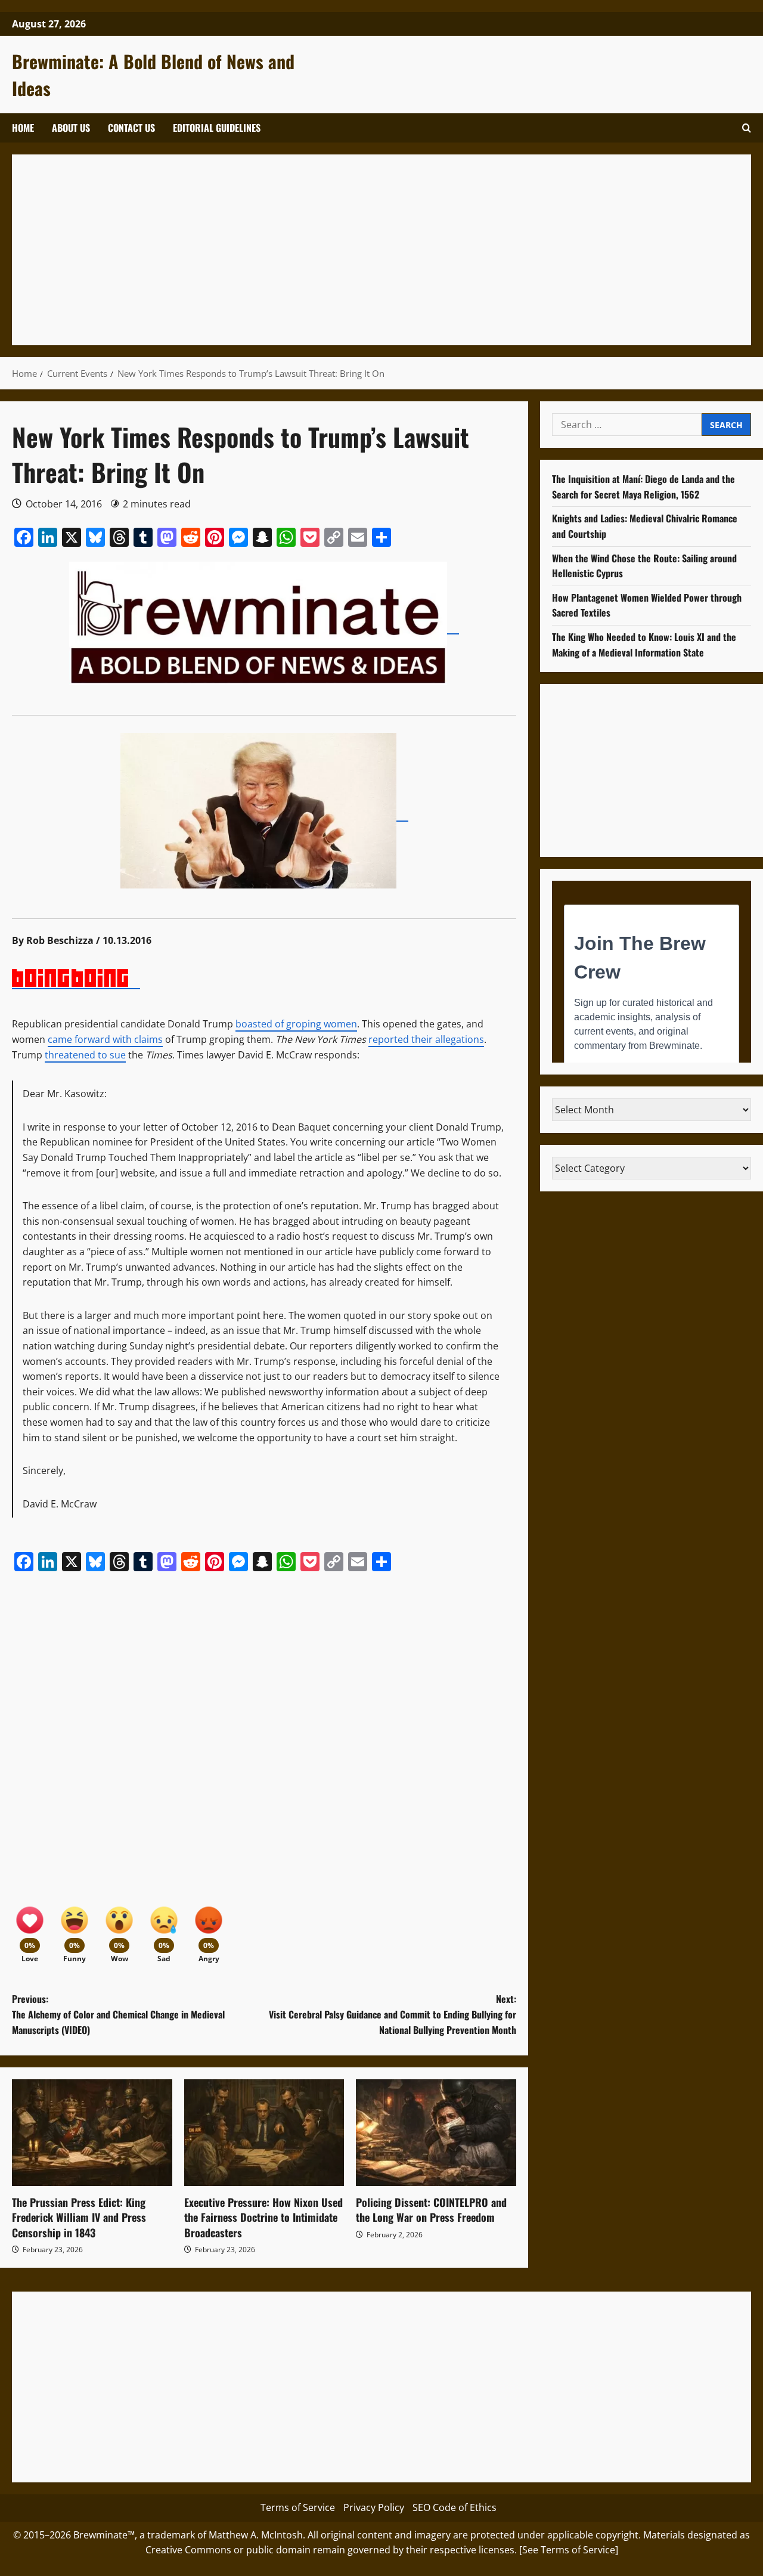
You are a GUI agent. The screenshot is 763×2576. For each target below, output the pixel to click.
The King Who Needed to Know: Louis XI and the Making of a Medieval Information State (644, 645)
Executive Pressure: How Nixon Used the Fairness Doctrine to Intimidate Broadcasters (263, 2217)
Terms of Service (298, 2507)
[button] (747, 128)
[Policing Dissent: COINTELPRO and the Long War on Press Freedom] (436, 2133)
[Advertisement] (381, 250)
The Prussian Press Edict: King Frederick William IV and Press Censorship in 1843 (79, 2217)
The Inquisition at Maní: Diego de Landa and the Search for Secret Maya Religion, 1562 (643, 487)
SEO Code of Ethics (455, 2507)
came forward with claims (105, 1039)
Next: (393, 2014)
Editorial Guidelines (217, 128)
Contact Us (131, 128)
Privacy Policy (374, 2507)
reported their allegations (426, 1039)
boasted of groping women (296, 1024)
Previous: (118, 2014)
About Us (71, 128)
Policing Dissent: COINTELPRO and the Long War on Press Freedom (431, 2210)
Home (23, 128)
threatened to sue (85, 1055)
